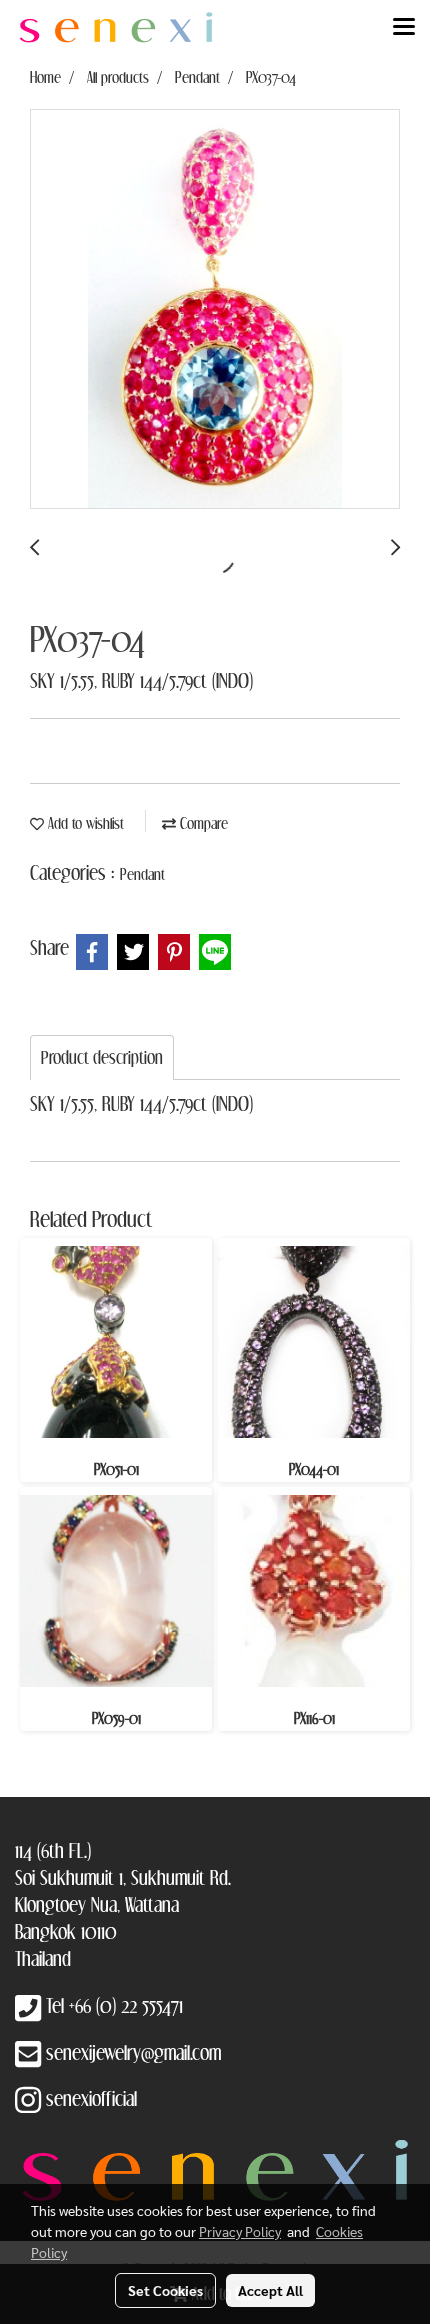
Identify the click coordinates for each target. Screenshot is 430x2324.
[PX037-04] (215, 310)
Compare (202, 823)
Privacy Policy (240, 2231)
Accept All (270, 2290)
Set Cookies (165, 2290)
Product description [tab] (102, 1057)
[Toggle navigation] (404, 28)
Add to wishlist (84, 823)
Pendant (142, 874)
